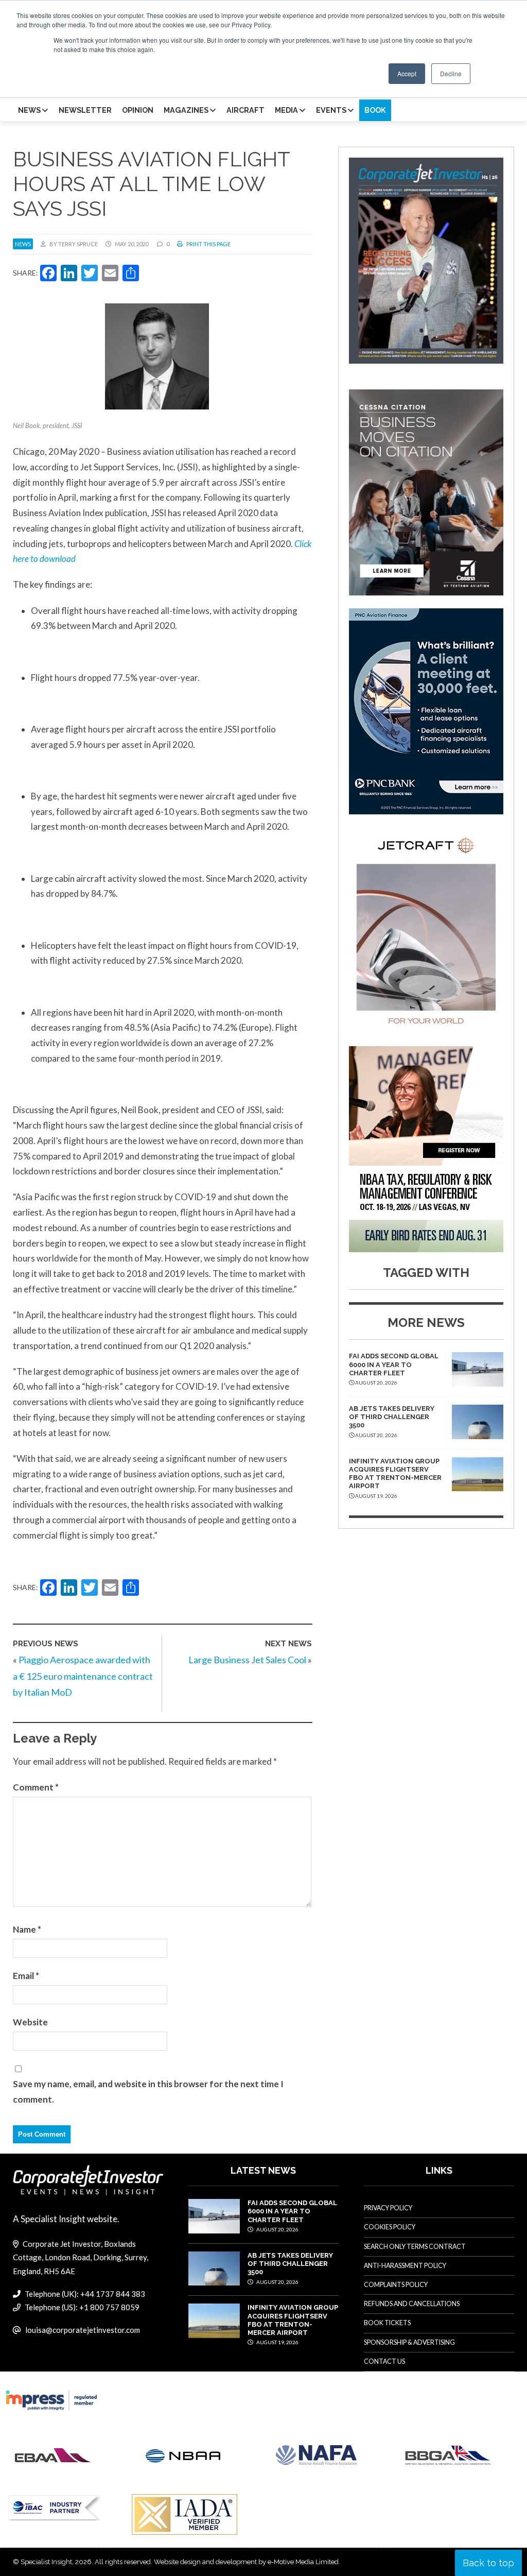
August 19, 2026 (277, 2342)
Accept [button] (407, 73)
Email (26, 1976)
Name (27, 1929)
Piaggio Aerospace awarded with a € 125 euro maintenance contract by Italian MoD (83, 1676)
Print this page (208, 244)
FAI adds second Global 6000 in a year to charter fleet (394, 1364)
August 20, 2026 (277, 2229)
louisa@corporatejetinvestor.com (83, 2330)
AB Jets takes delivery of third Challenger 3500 (392, 1417)
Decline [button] (451, 73)
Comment (36, 1787)
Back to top (488, 2563)
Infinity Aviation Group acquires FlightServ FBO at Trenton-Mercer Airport (395, 1474)
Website (30, 2022)
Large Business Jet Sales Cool (247, 1660)
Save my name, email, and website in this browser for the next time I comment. (148, 2092)
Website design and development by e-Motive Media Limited (246, 2562)
